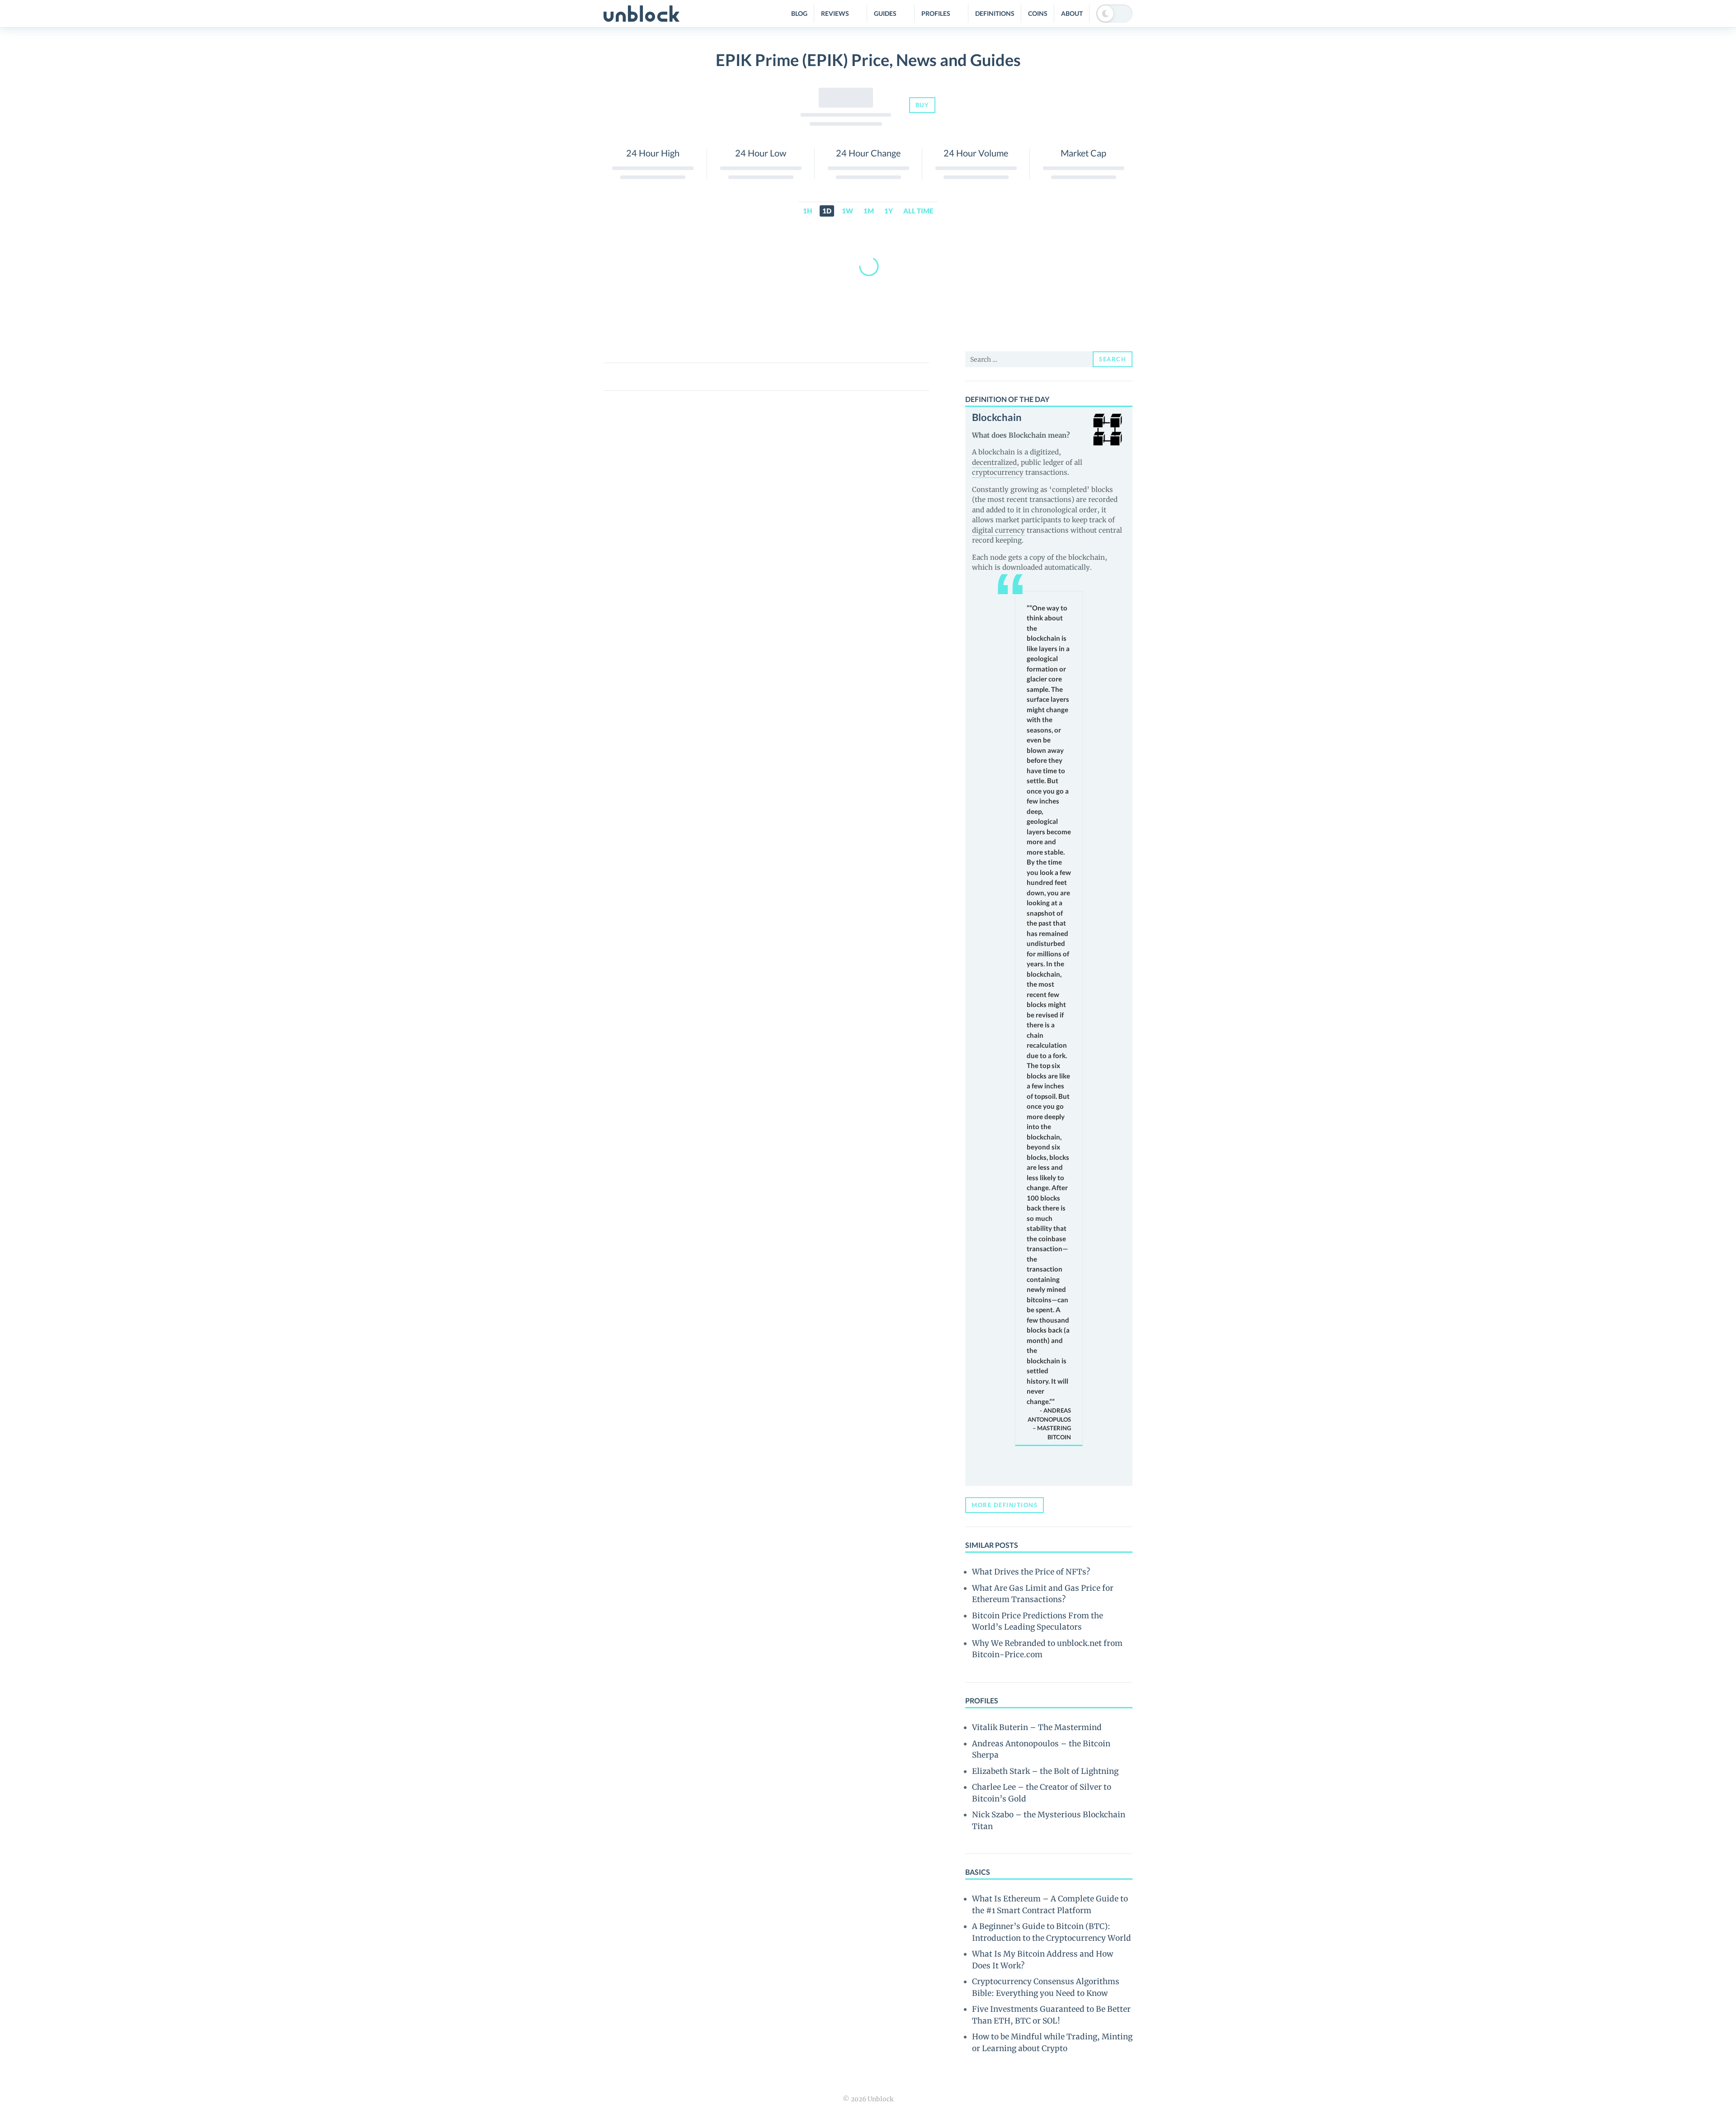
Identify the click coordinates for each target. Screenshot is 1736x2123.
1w (847, 211)
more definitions (1005, 1505)
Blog (799, 13)
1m (869, 211)
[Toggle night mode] (1114, 14)
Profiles (936, 13)
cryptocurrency (998, 472)
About (1072, 13)
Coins (1038, 13)
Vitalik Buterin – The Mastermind (1037, 1727)
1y (889, 211)
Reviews (835, 13)
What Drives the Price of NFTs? (1031, 1572)
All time (918, 211)
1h (807, 211)
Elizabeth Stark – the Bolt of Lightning (1045, 1771)
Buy (922, 105)
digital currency (998, 530)
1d (827, 211)
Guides (885, 13)
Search (1113, 359)
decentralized (994, 462)
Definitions (995, 13)
